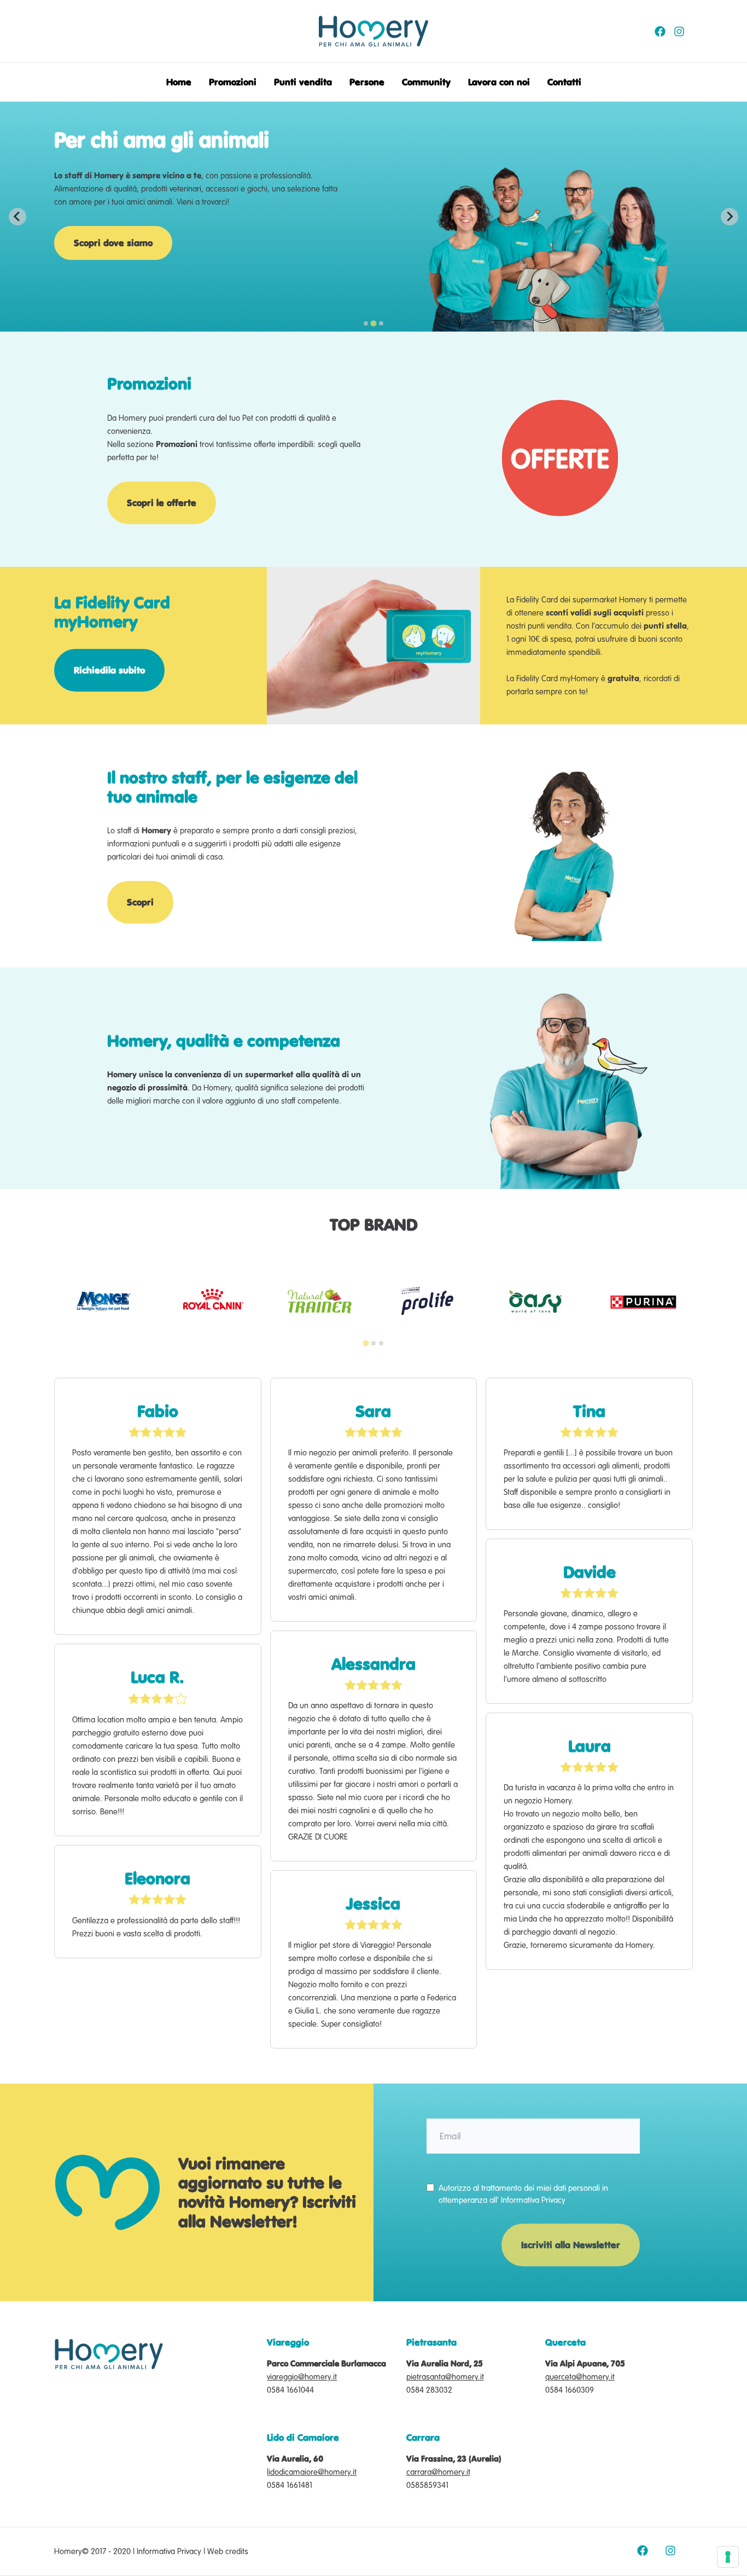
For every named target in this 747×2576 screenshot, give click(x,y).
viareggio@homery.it (302, 2377)
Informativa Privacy (533, 2200)
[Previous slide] (17, 217)
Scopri (140, 902)
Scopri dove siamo (113, 243)
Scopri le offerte (162, 503)
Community (426, 82)
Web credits (228, 2551)
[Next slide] (730, 217)
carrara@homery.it (438, 2472)
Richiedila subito (109, 670)
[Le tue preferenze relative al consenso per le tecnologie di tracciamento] (728, 2557)
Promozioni (233, 82)
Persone (367, 82)
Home (179, 82)
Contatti (564, 82)
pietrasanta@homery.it (445, 2377)
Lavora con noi (499, 82)
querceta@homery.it (580, 2377)
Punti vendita (303, 82)
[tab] (366, 323)
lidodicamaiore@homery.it (312, 2472)
